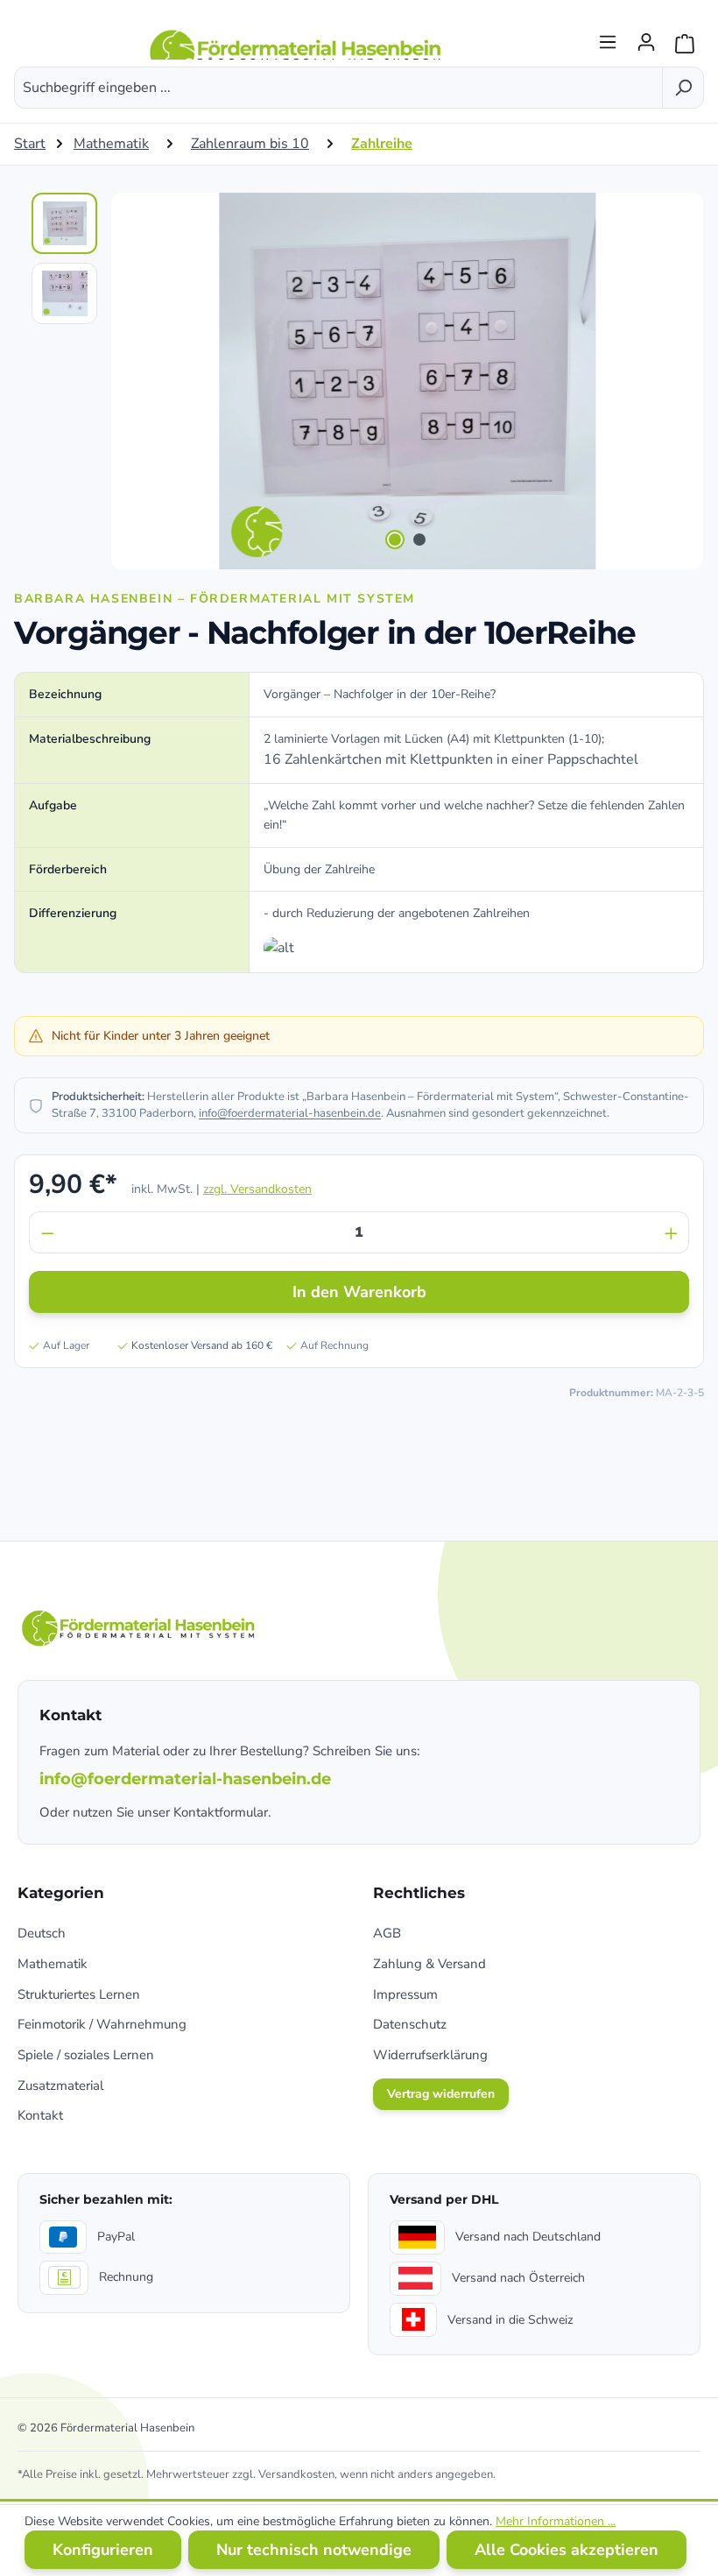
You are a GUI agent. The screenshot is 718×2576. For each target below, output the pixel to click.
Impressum (405, 1994)
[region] (359, 381)
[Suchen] (683, 88)
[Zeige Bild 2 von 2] (419, 540)
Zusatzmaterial (60, 2086)
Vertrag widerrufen (441, 2094)
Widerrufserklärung (430, 2055)
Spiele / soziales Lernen (86, 2055)
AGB (387, 1933)
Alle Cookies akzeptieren (567, 2550)
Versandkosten (296, 2474)
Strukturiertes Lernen (79, 1994)
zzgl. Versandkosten (257, 1189)
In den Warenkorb (359, 1292)
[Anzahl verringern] (47, 1232)
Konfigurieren (103, 2550)
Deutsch (42, 1933)
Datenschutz (410, 2024)
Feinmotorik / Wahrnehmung (102, 2024)
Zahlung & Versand (429, 1964)
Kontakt (40, 2115)
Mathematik (53, 1964)
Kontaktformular (221, 1812)
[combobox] (338, 88)
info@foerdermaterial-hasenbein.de (290, 1113)
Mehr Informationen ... (556, 2521)
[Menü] (608, 37)
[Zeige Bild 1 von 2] (395, 540)
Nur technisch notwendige (314, 2550)
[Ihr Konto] (646, 37)
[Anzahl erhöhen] (672, 1232)
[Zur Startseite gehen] (298, 37)
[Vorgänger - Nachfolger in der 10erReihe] (407, 381)
